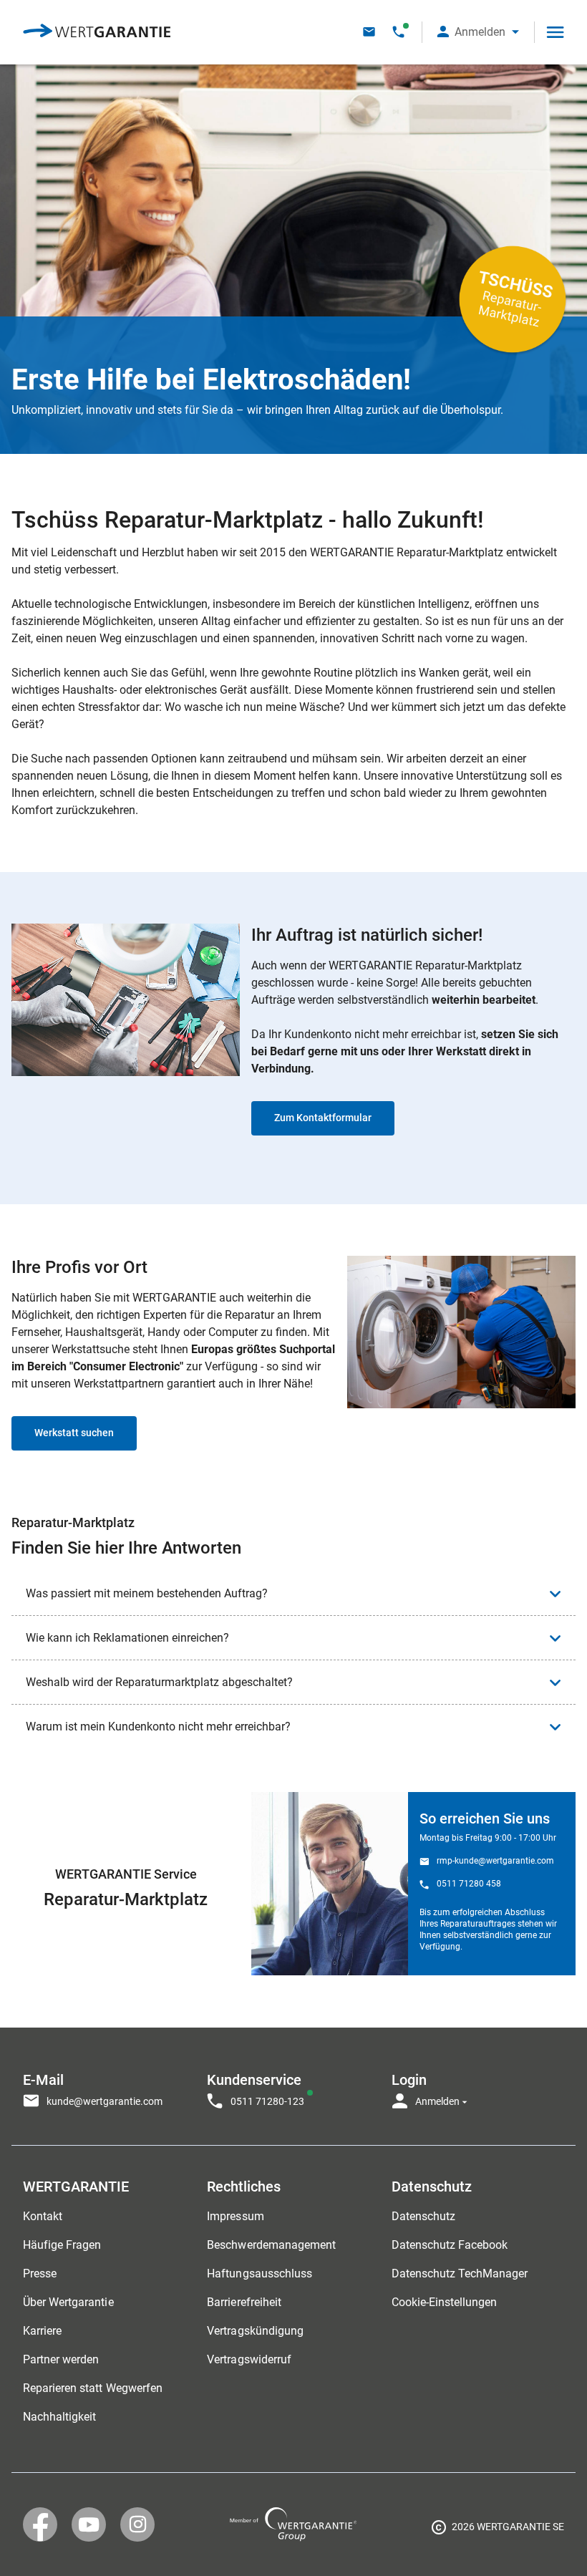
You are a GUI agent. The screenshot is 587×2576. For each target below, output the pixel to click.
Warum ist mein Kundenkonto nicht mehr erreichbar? (158, 1727)
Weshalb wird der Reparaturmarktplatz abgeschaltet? (159, 1682)
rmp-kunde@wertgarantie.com (495, 1861)
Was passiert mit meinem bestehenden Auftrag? (147, 1593)
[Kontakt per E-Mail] (369, 32)
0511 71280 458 (469, 1884)
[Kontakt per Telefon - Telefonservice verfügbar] (398, 32)
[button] (478, 32)
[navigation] (293, 2086)
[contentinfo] (498, 2529)
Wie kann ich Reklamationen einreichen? (127, 1638)
